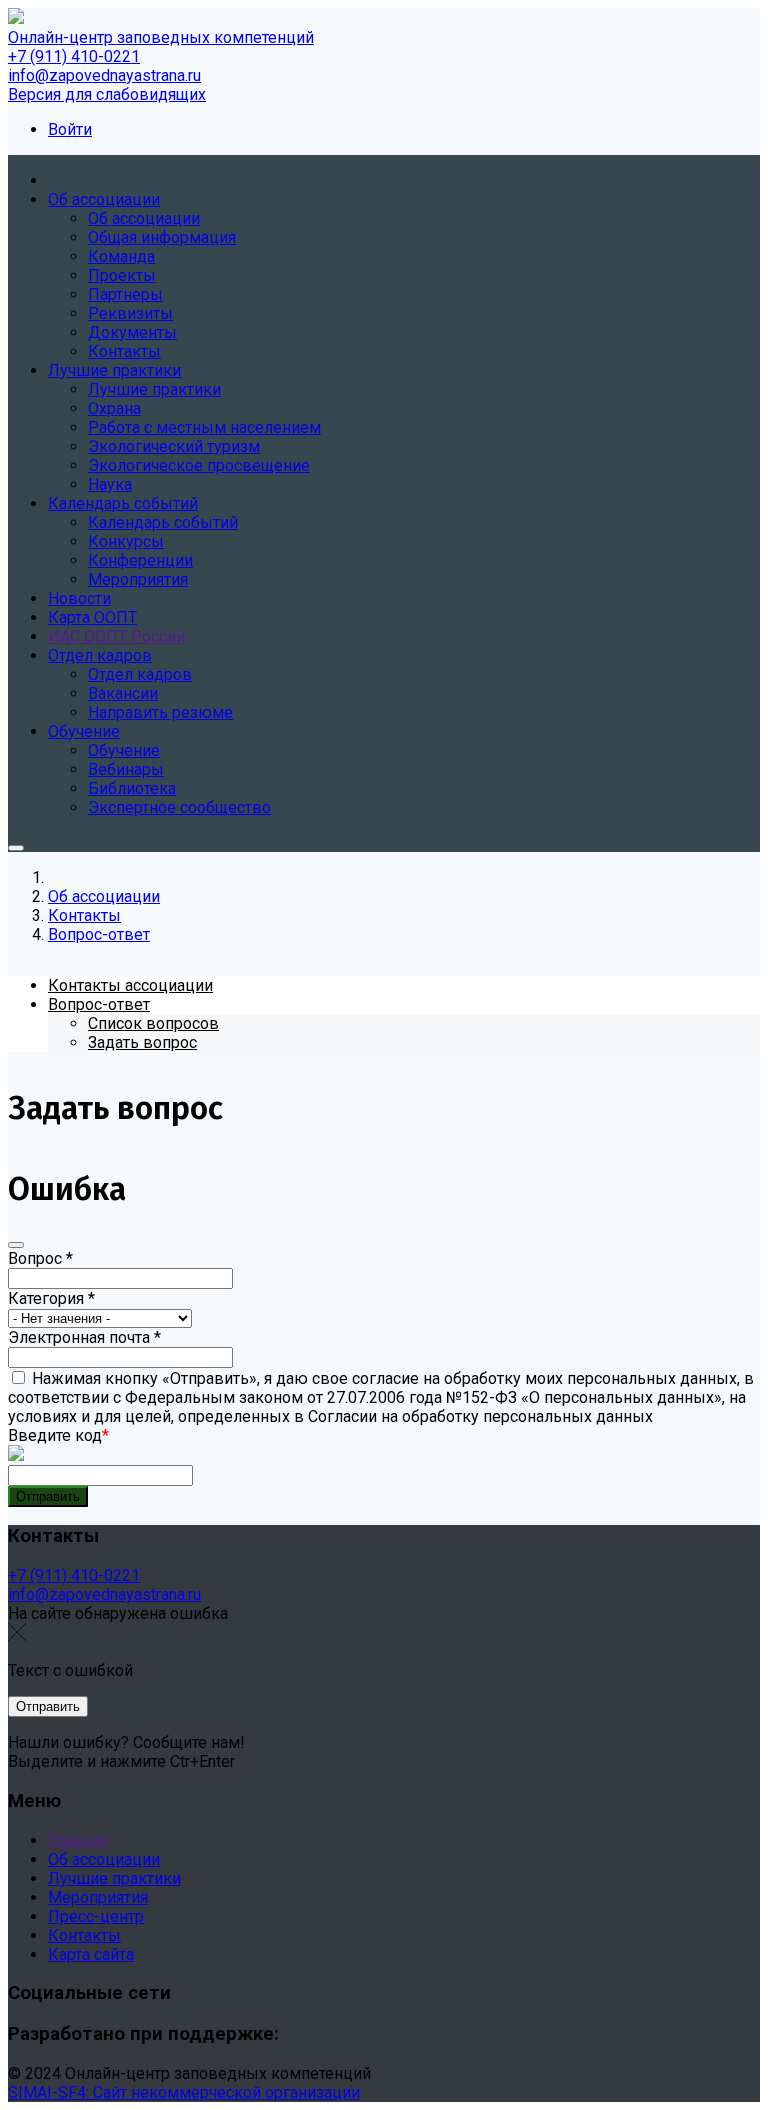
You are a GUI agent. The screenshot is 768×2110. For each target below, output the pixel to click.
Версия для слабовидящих (107, 94)
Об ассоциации (104, 1859)
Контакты (84, 1935)
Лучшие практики (114, 1878)
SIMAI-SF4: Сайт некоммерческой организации (184, 2092)
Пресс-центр (96, 1916)
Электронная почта (84, 1337)
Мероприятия (98, 1897)
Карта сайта (91, 1954)
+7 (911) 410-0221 (74, 56)
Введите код (58, 1435)
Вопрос (40, 1258)
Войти (70, 129)
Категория (51, 1298)
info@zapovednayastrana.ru (104, 75)
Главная (77, 1840)
